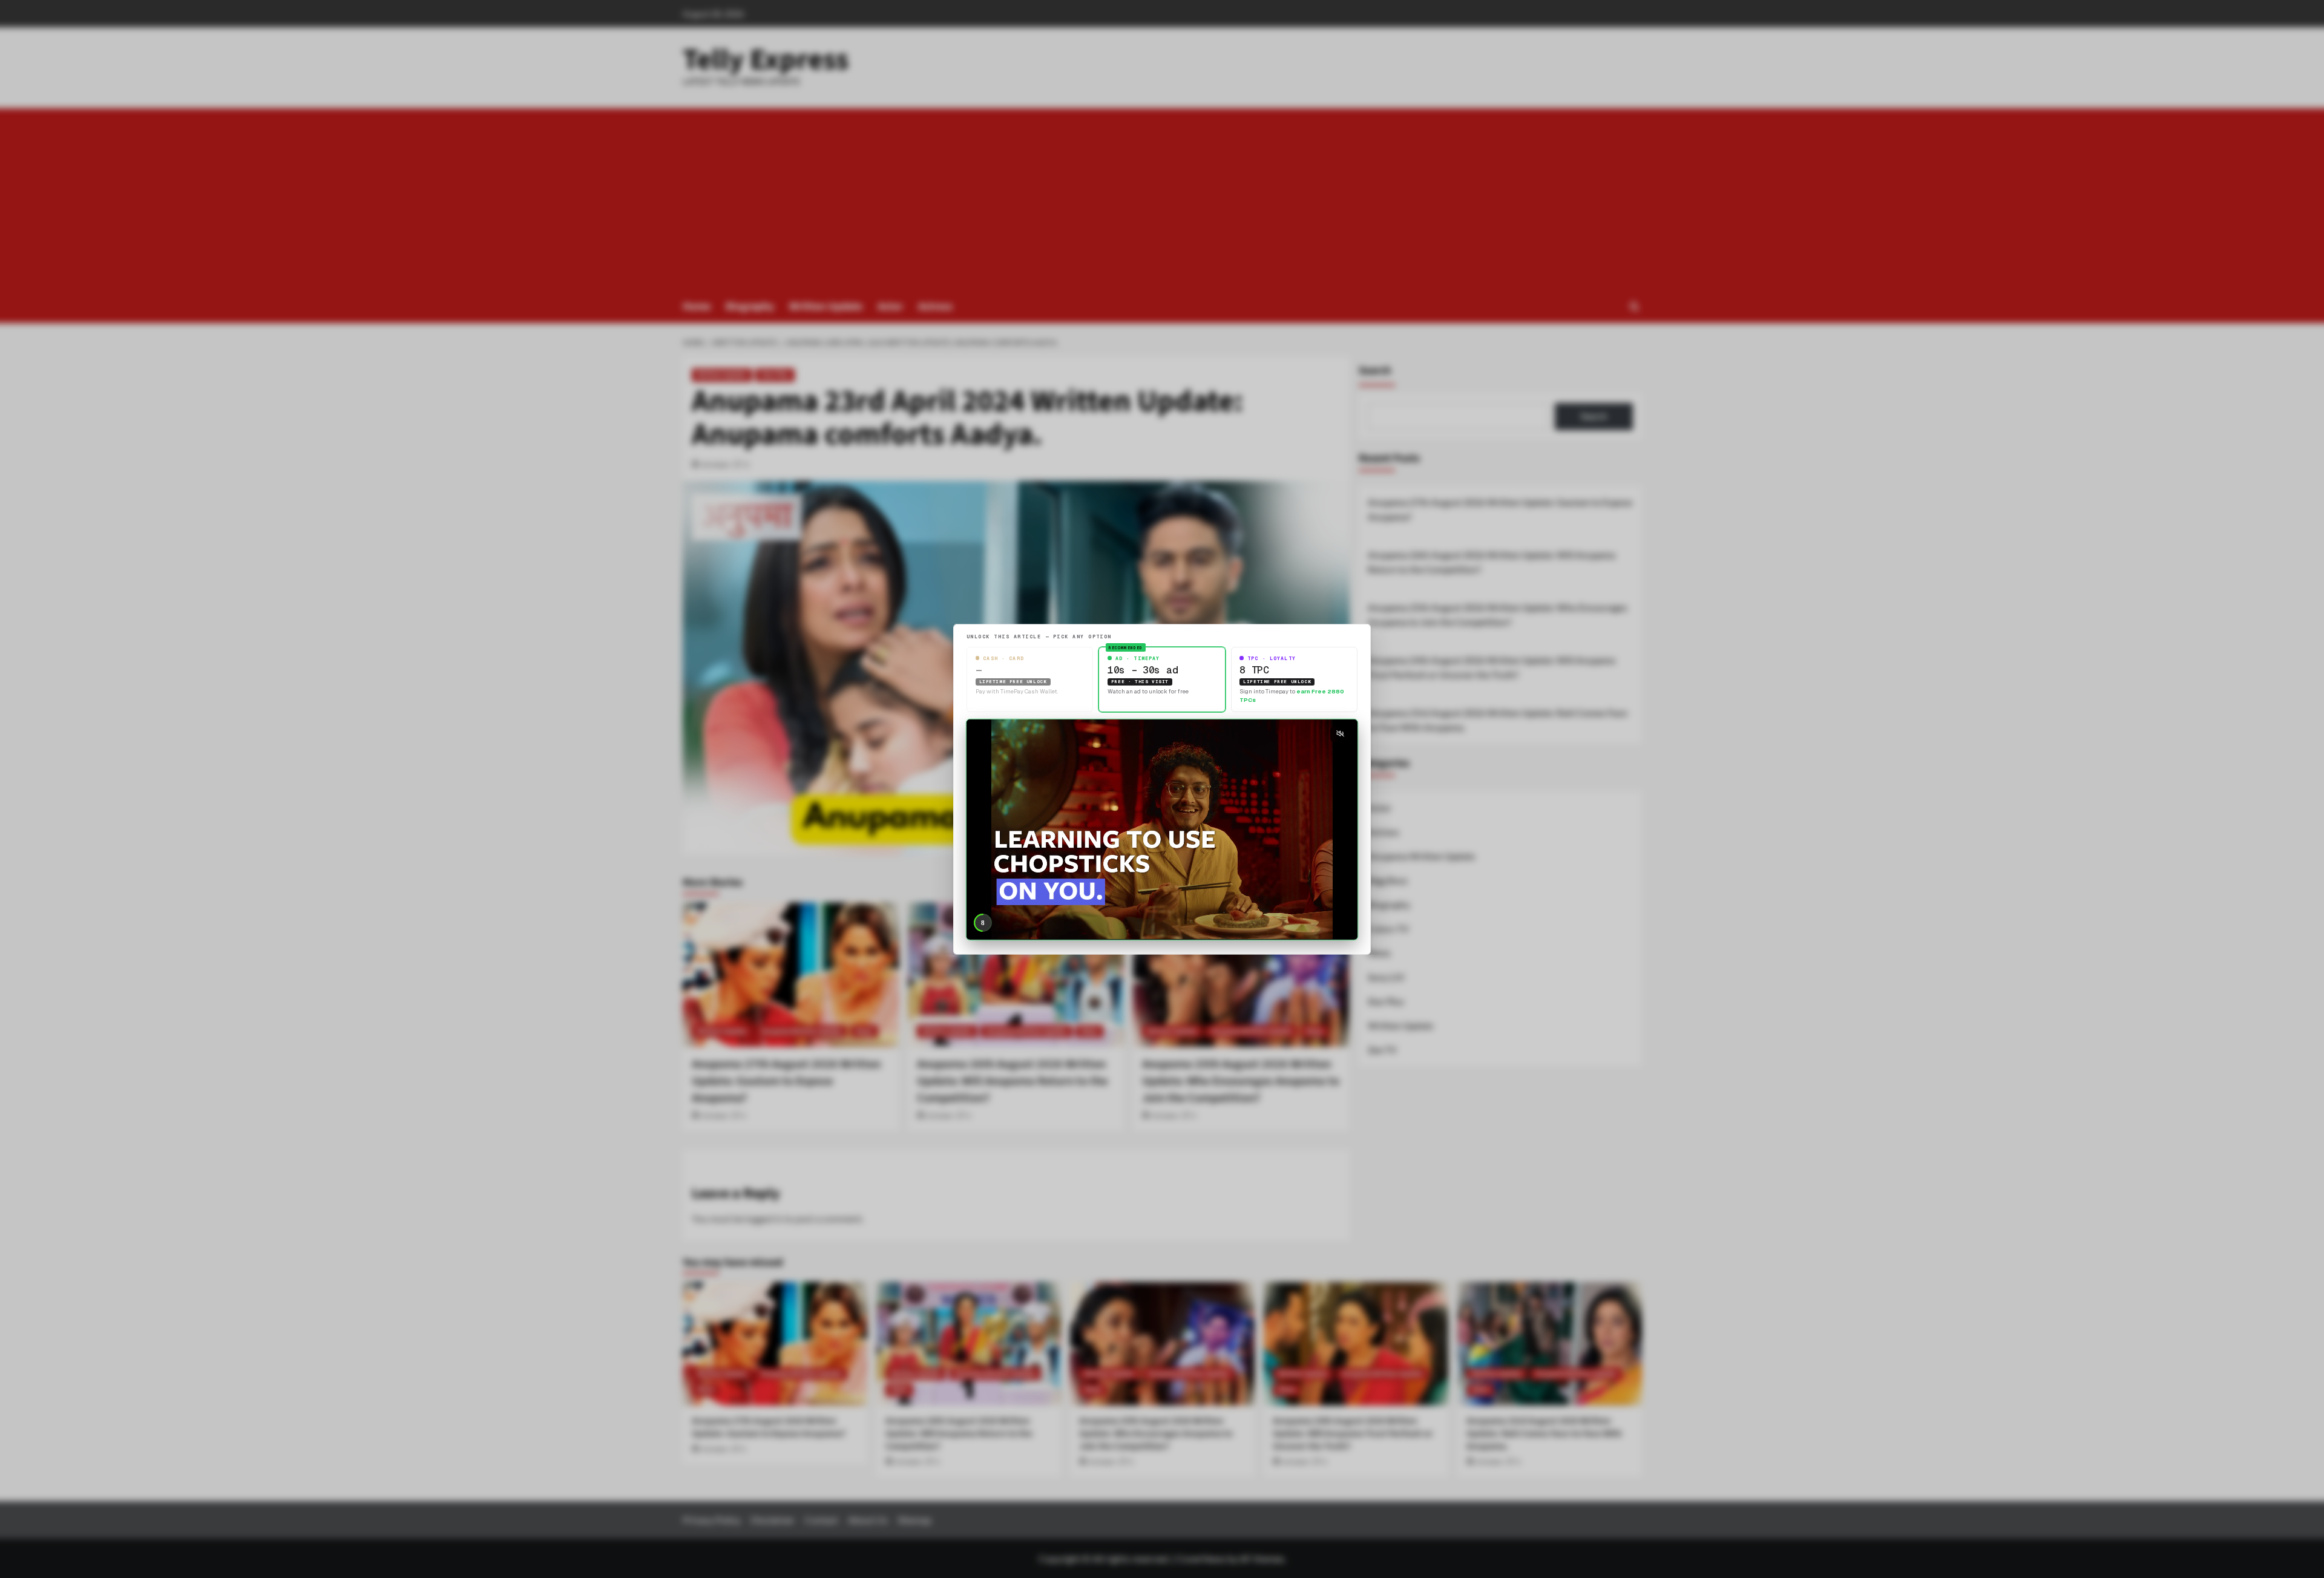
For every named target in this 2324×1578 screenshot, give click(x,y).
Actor (890, 306)
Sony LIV (1386, 977)
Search (1375, 371)
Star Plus (775, 375)
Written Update (826, 306)
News (1379, 953)
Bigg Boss (1388, 880)
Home (697, 306)
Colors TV (1388, 929)
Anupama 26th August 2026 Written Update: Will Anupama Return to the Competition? (1492, 562)
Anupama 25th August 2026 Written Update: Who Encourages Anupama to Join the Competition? (1498, 615)
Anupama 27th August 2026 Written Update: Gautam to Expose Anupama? (1500, 509)
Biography (750, 306)
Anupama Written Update (1421, 856)
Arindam (716, 464)
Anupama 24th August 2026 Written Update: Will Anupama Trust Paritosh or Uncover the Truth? (1492, 667)
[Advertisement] (1162, 199)
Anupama (864, 1289)
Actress (935, 306)
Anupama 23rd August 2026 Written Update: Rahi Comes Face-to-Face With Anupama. (1498, 720)
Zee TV (1382, 1050)
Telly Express (766, 60)
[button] (1634, 306)
